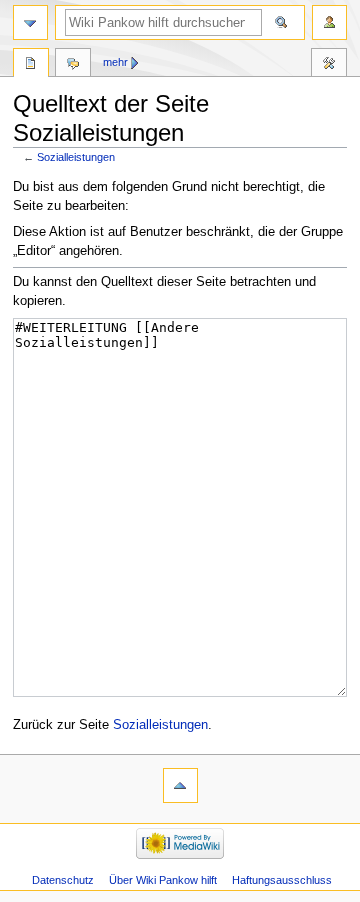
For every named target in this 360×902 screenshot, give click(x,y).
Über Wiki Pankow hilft (163, 880)
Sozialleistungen (76, 157)
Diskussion (73, 65)
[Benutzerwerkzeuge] (329, 22)
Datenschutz (63, 880)
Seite (31, 65)
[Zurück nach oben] (180, 785)
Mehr (115, 62)
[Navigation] (30, 22)
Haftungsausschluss (282, 880)
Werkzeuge (329, 65)
